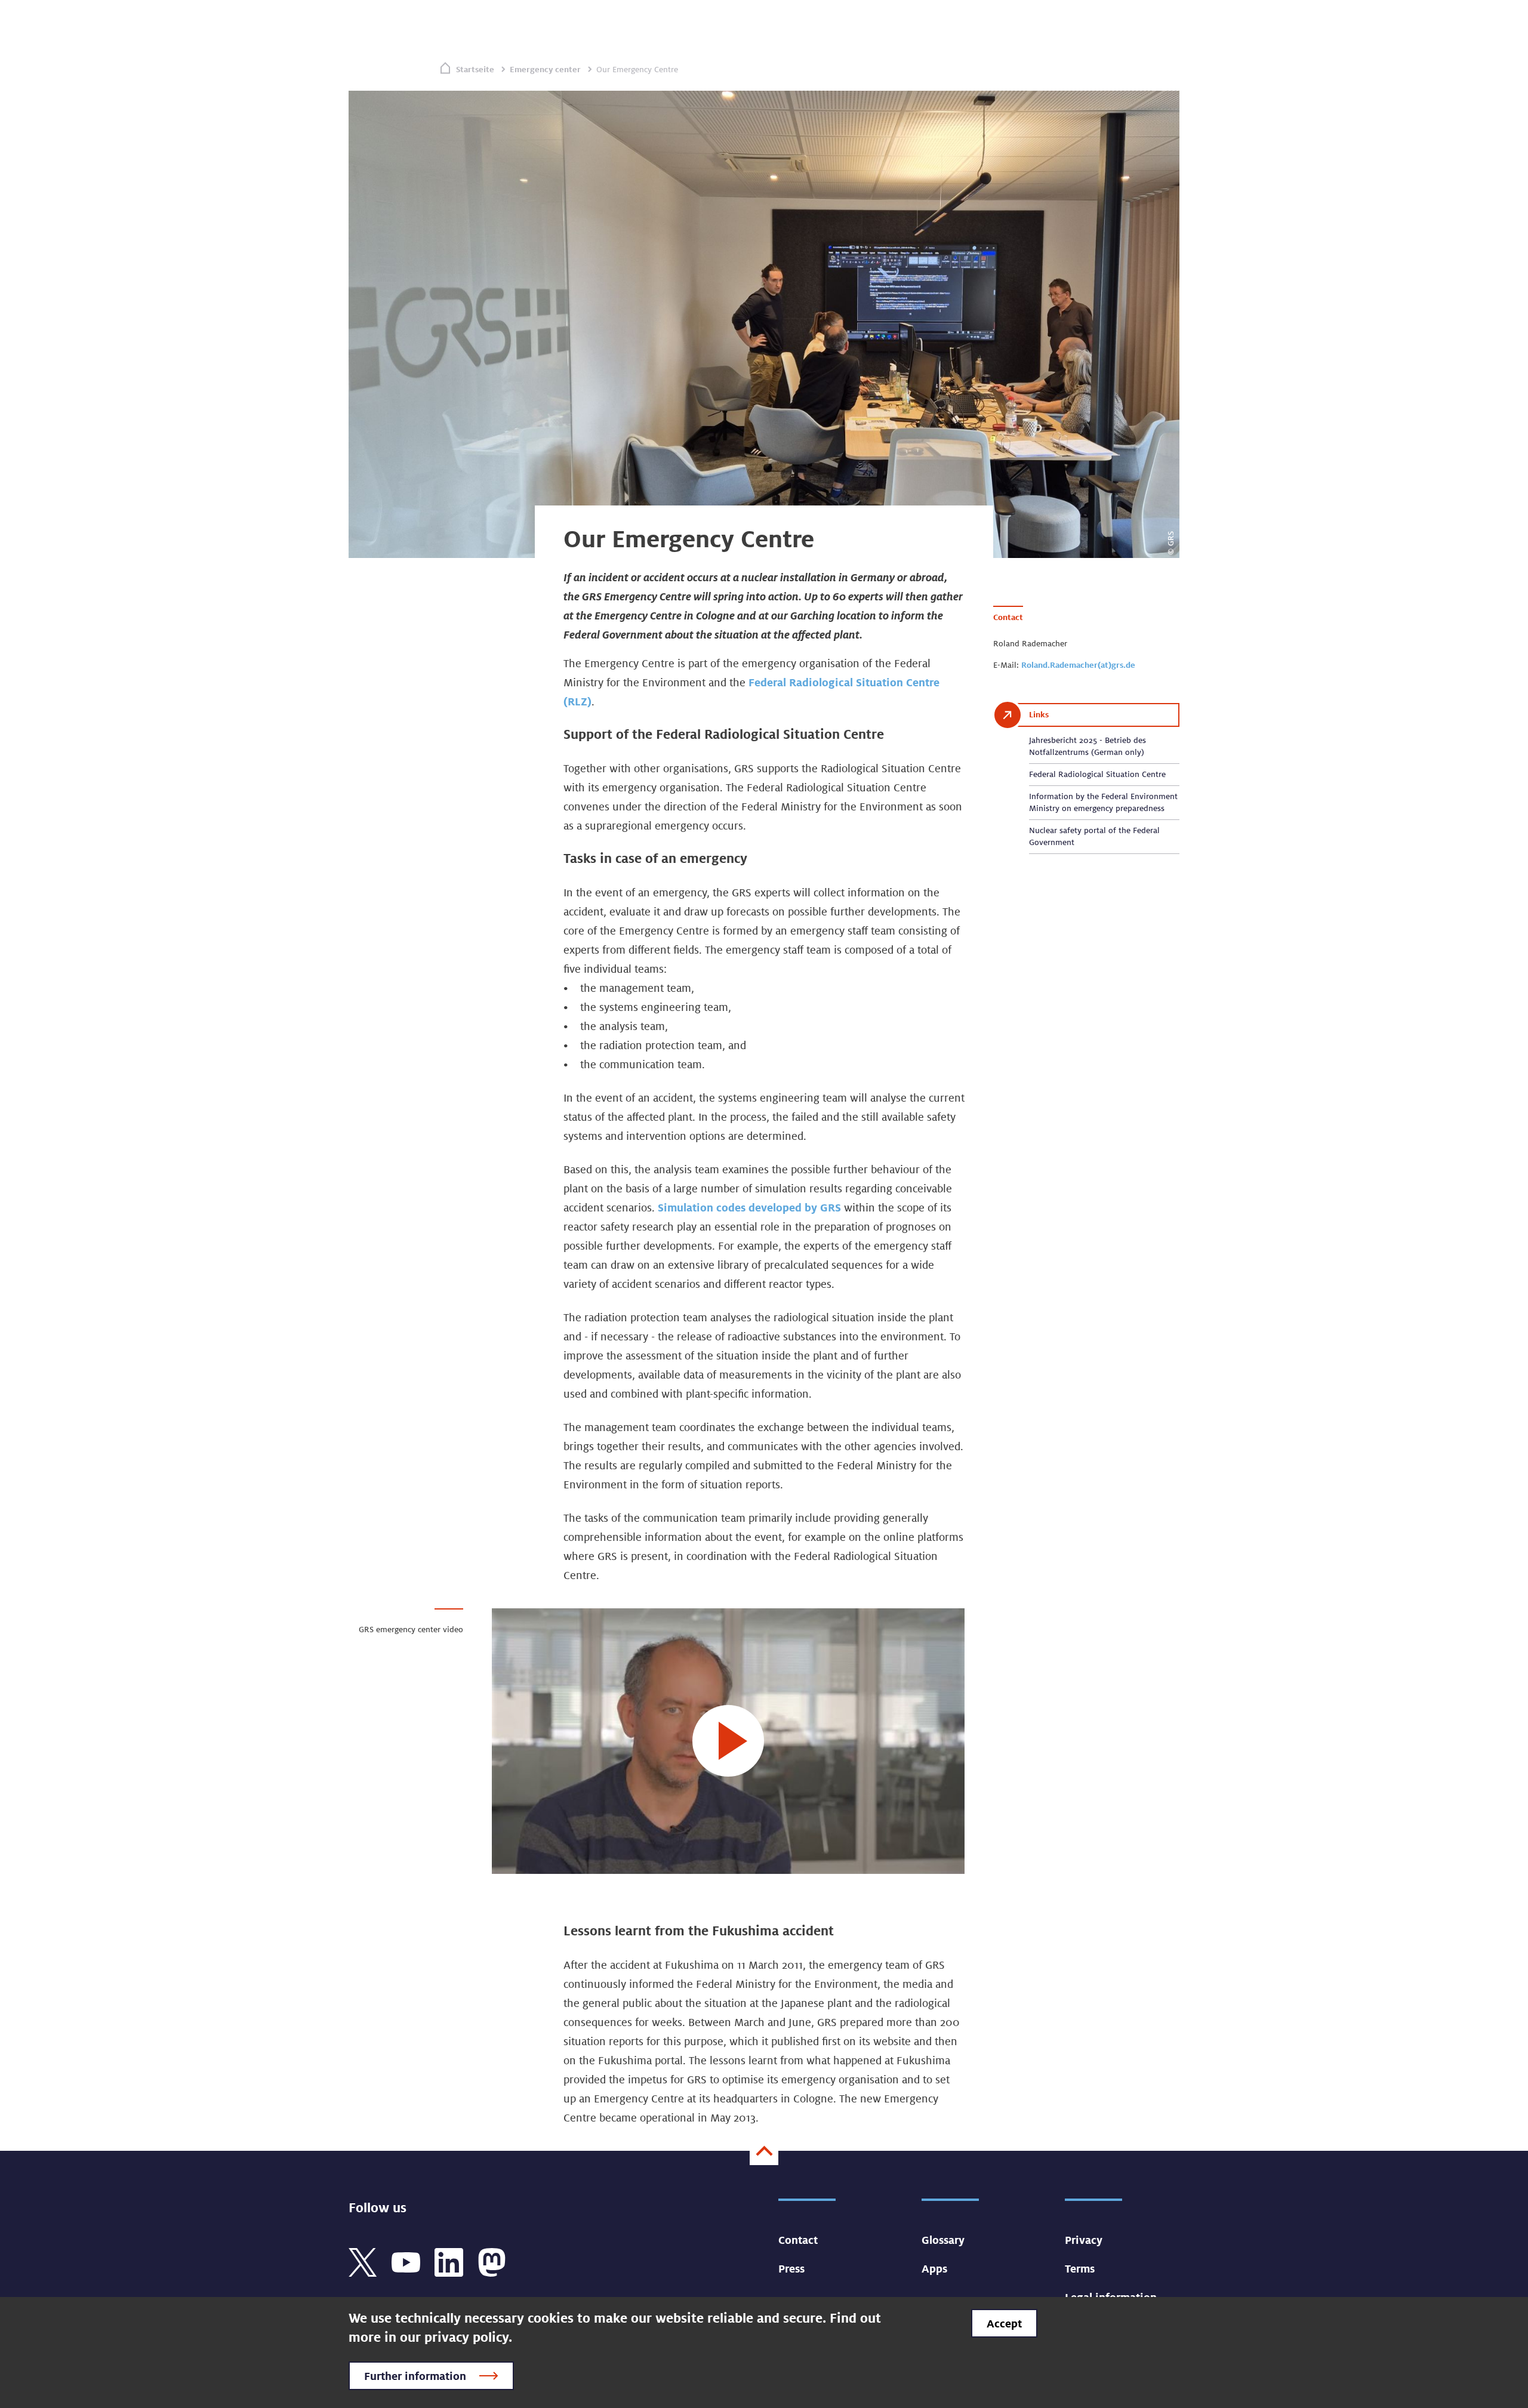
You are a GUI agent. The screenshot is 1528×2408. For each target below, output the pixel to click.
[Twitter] (363, 2261)
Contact (798, 2240)
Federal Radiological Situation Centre (1097, 774)
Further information (415, 2376)
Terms (1080, 2268)
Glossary (943, 2240)
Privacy (1084, 2240)
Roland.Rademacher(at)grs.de (1078, 665)
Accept (1004, 2323)
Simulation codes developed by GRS (749, 1207)
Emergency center (545, 69)
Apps (934, 2268)
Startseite (475, 69)
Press (791, 2268)
